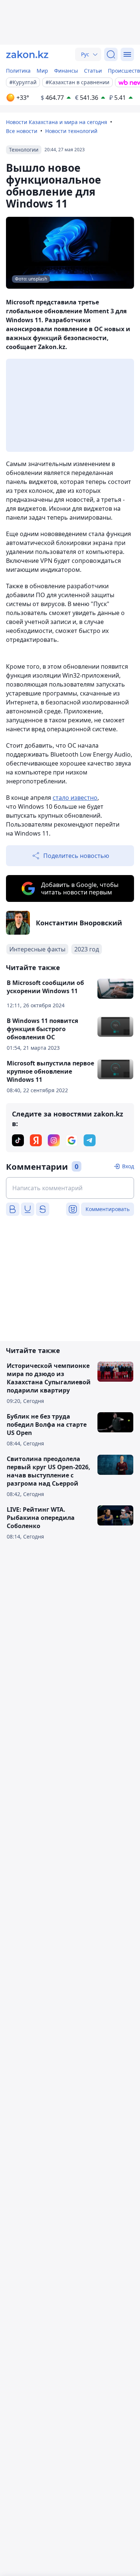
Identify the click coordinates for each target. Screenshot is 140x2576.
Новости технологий (71, 131)
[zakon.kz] (27, 54)
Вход (128, 1166)
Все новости (22, 131)
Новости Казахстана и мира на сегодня (57, 122)
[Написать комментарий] (70, 1188)
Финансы (66, 71)
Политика (18, 71)
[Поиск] (111, 54)
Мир (42, 71)
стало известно (75, 798)
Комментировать (108, 1209)
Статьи (93, 71)
